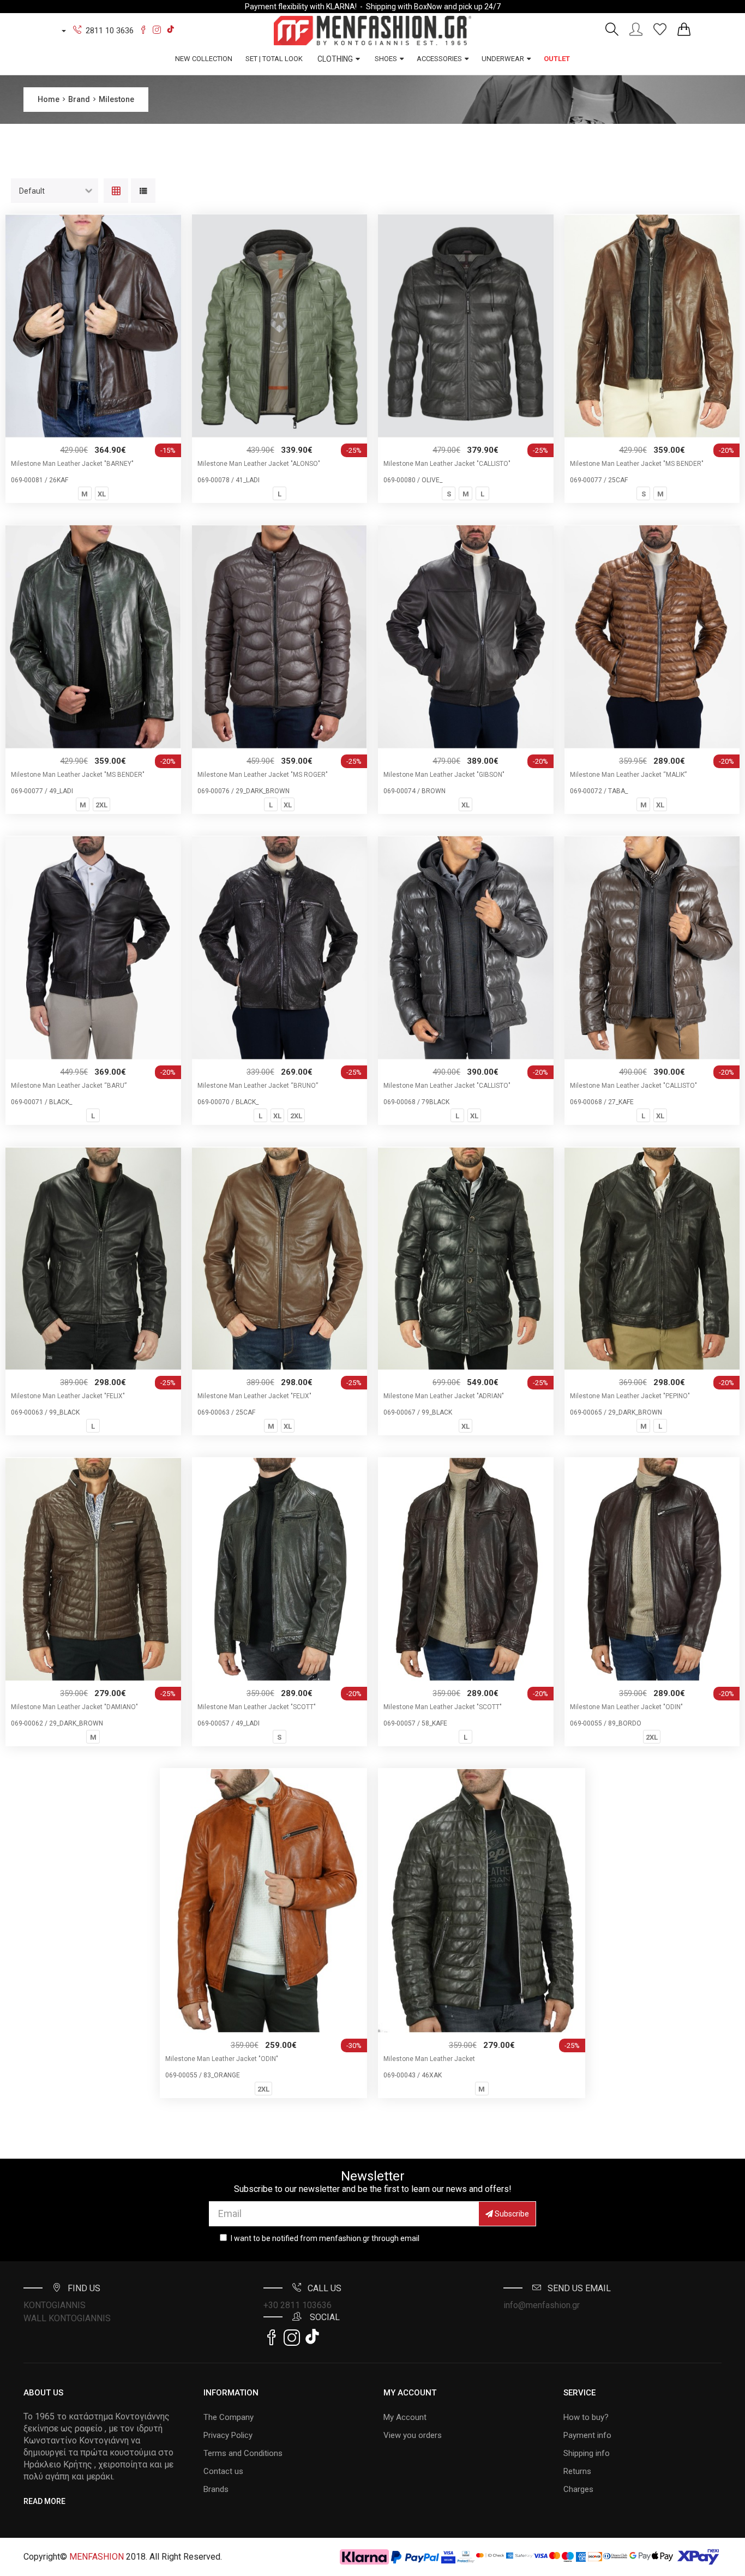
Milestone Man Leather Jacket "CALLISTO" (447, 464)
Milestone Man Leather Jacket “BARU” (69, 1086)
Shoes (386, 59)
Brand (79, 99)
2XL (101, 805)
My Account (405, 2417)
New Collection (204, 59)
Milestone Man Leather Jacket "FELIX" (68, 1396)
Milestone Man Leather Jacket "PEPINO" (630, 1396)
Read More (44, 2501)
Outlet (557, 59)
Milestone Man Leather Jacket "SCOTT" (257, 1707)
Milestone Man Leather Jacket (429, 2059)
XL (102, 494)
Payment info (587, 2435)
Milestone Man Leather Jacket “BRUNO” (258, 1086)
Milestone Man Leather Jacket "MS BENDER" (637, 464)
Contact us (223, 2471)
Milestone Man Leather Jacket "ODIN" (626, 1707)
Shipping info (587, 2453)
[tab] (116, 192)
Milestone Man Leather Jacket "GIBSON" (444, 775)
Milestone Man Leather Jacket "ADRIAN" (444, 1396)
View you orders (413, 2435)
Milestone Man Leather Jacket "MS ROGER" (263, 775)
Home (49, 99)
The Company (229, 2417)
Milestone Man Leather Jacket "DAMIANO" (74, 1707)
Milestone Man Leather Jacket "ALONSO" (259, 464)
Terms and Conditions (243, 2453)
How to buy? (586, 2417)
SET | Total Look (274, 59)
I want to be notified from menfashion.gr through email (325, 2238)
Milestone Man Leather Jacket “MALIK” (628, 775)
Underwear (503, 59)
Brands (216, 2489)
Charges (578, 2489)
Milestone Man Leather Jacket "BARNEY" (72, 464)
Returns (577, 2471)
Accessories (439, 59)
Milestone (116, 99)
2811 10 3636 (110, 31)
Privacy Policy (228, 2435)
